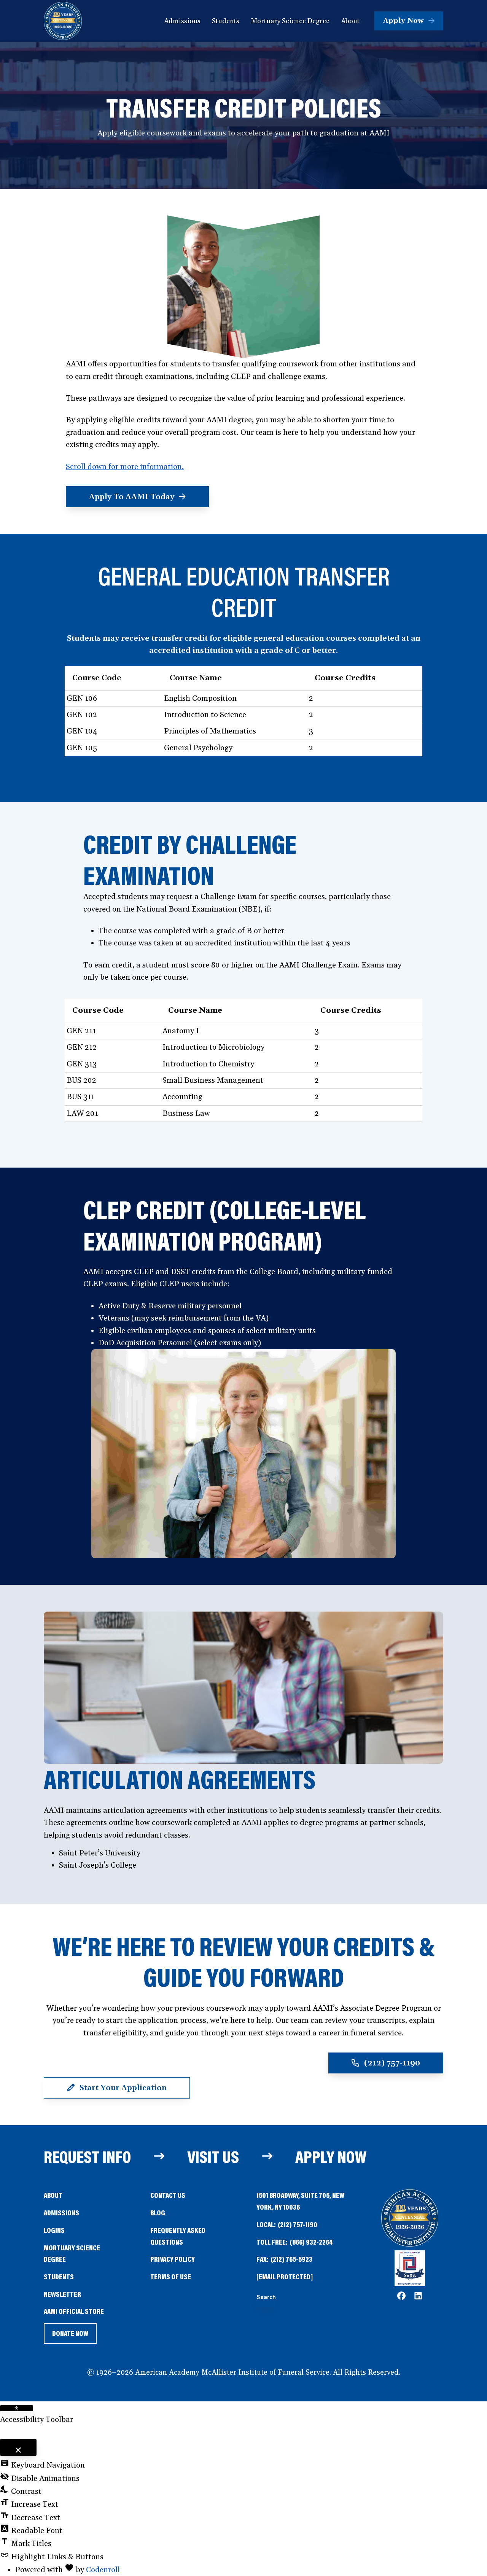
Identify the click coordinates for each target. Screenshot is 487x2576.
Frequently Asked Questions (178, 2236)
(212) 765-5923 (291, 2259)
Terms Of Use (171, 2276)
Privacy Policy (173, 2259)
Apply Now (331, 2156)
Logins (54, 2230)
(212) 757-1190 (298, 2224)
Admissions (61, 2212)
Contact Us (168, 2195)
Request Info (87, 2156)
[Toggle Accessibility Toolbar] (17, 2408)
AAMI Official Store (74, 2312)
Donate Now (70, 2336)
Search (266, 2297)
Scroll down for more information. (125, 467)
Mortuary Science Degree (72, 2253)
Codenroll (103, 2570)
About (53, 2195)
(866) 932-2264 (311, 2242)
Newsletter (62, 2294)
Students (59, 2276)
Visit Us (213, 2156)
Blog (158, 2212)
